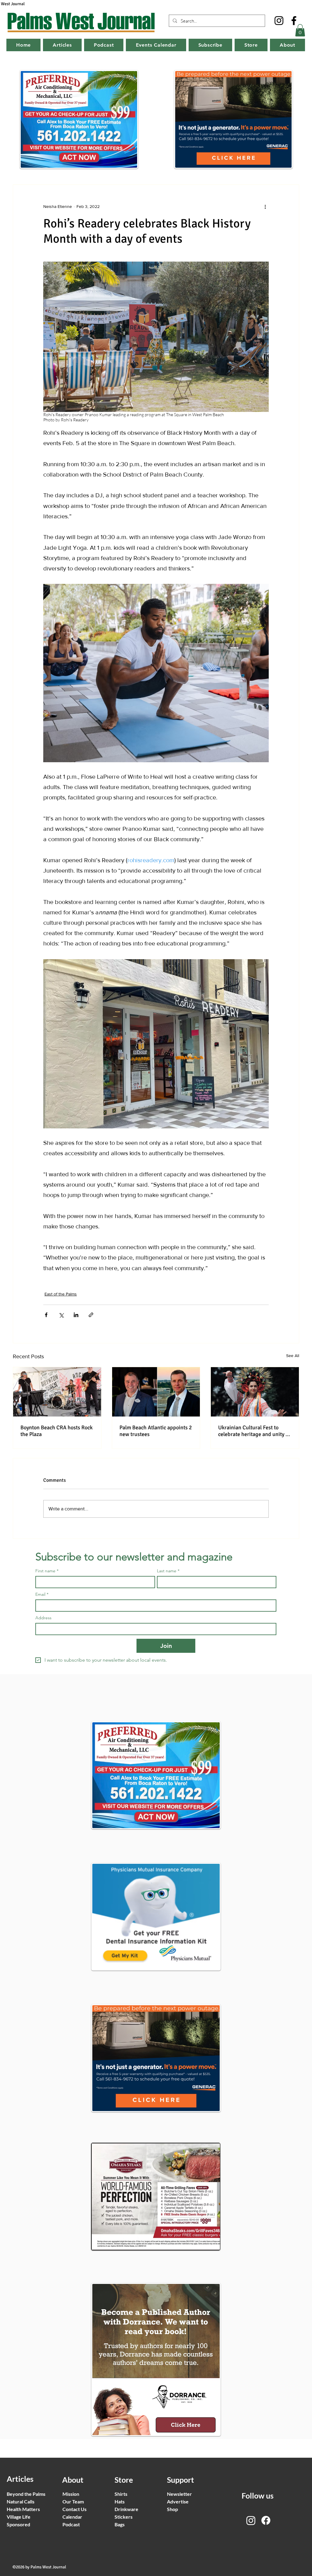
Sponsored (18, 2524)
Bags (120, 2524)
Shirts (121, 2494)
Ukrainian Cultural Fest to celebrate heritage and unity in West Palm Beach (254, 1431)
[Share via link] (91, 1315)
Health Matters (23, 2509)
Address (43, 1618)
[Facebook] (294, 21)
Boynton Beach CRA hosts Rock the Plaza (57, 1431)
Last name (168, 1571)
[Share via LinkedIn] (76, 1315)
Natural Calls (21, 2501)
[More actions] (265, 207)
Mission (71, 2494)
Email (42, 1594)
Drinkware (126, 2509)
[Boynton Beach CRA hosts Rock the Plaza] (57, 1392)
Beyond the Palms (26, 2494)
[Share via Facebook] (46, 1315)
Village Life (19, 2517)
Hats (120, 2501)
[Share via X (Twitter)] (61, 1315)
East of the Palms (61, 1294)
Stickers (124, 2517)
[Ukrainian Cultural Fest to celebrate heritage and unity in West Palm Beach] (255, 1392)
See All (293, 1356)
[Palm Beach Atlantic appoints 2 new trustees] (156, 1392)
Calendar (72, 2517)
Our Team (73, 2501)
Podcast (71, 2524)
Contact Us (74, 2509)
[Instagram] (279, 21)
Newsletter (179, 2494)
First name (47, 1571)
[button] (300, 30)
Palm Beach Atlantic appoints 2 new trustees (156, 1431)
